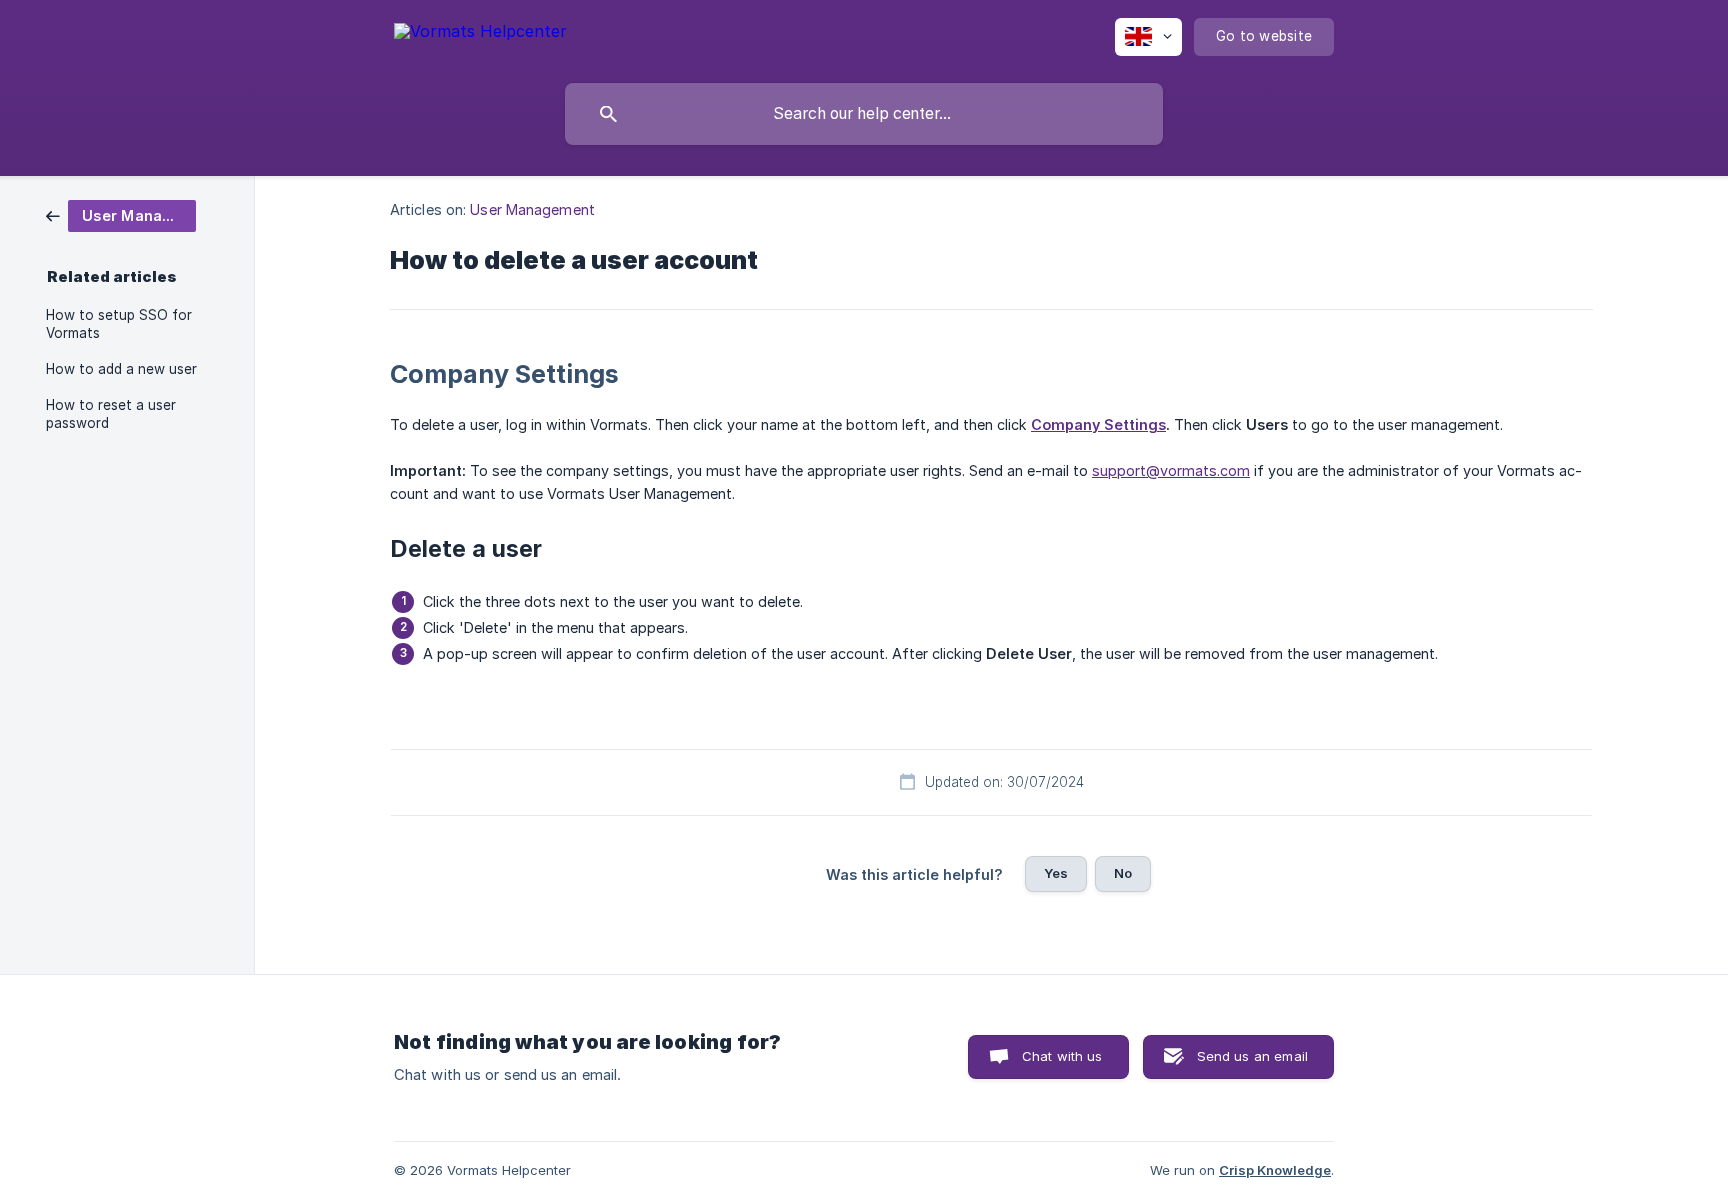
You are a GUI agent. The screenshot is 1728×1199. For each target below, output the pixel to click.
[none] (480, 34)
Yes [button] (1056, 873)
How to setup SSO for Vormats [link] (119, 324)
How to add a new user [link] (121, 369)
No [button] (1123, 873)
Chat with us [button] (1062, 1056)
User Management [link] (532, 209)
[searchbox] (864, 114)
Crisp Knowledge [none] (1275, 1170)
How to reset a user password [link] (111, 414)
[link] (121, 214)
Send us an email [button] (1252, 1056)
